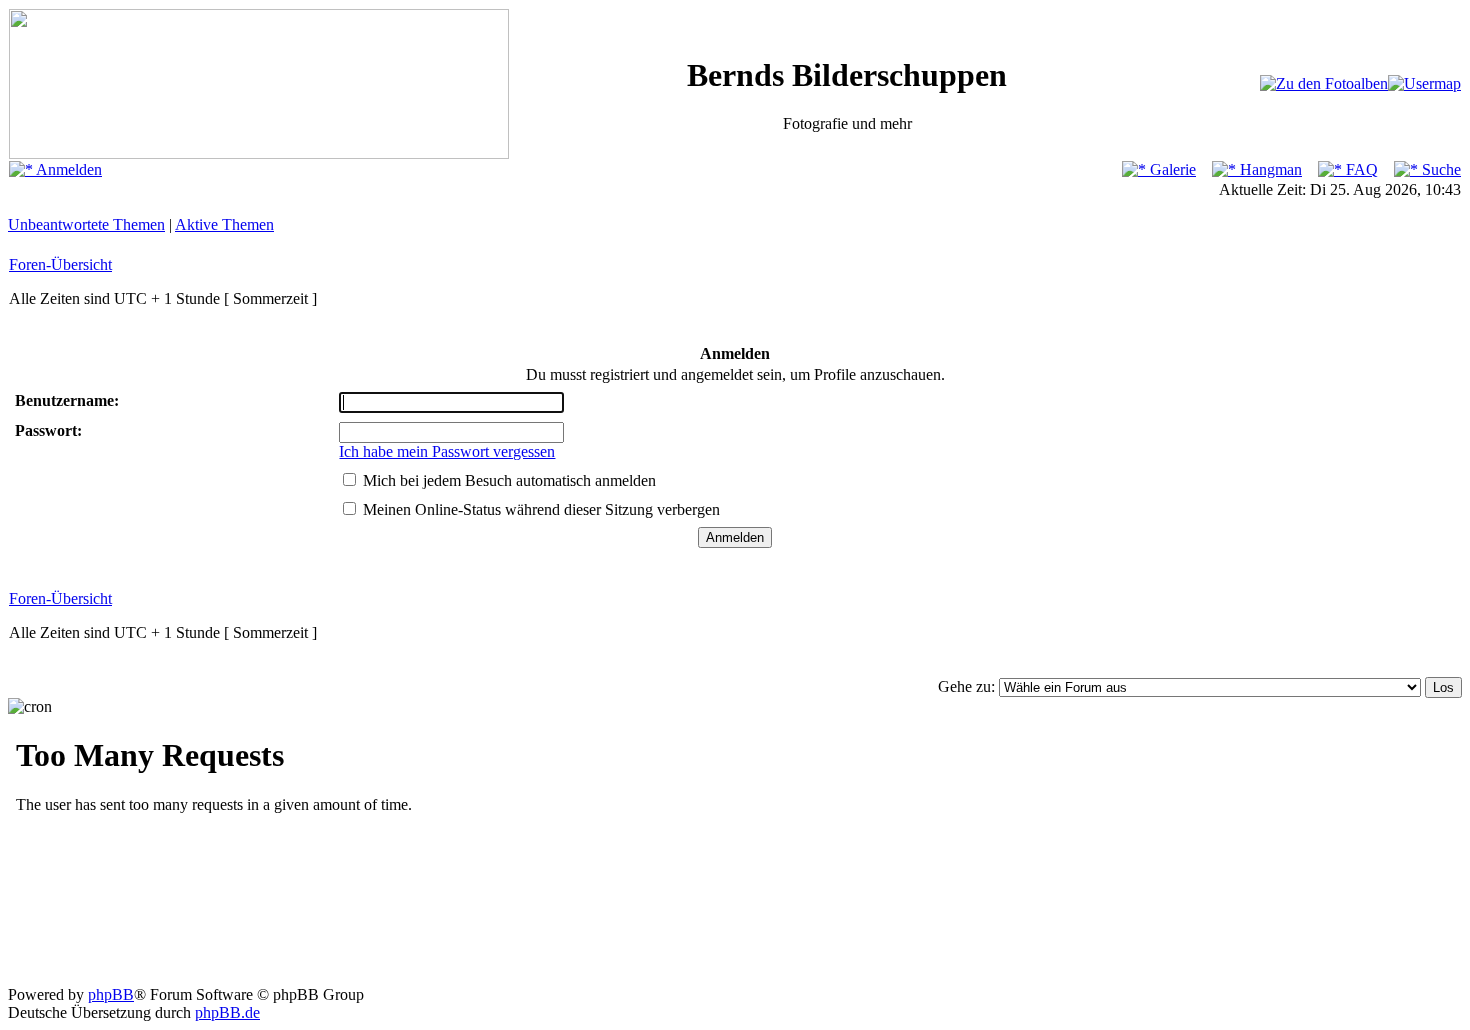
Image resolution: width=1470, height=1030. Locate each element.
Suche (1439, 169)
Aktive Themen (224, 224)
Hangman (1269, 169)
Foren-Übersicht (60, 264)
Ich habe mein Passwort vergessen (447, 451)
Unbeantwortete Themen (86, 224)
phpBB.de (227, 1012)
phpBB (111, 994)
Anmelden (67, 169)
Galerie (1171, 169)
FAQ (1360, 169)
